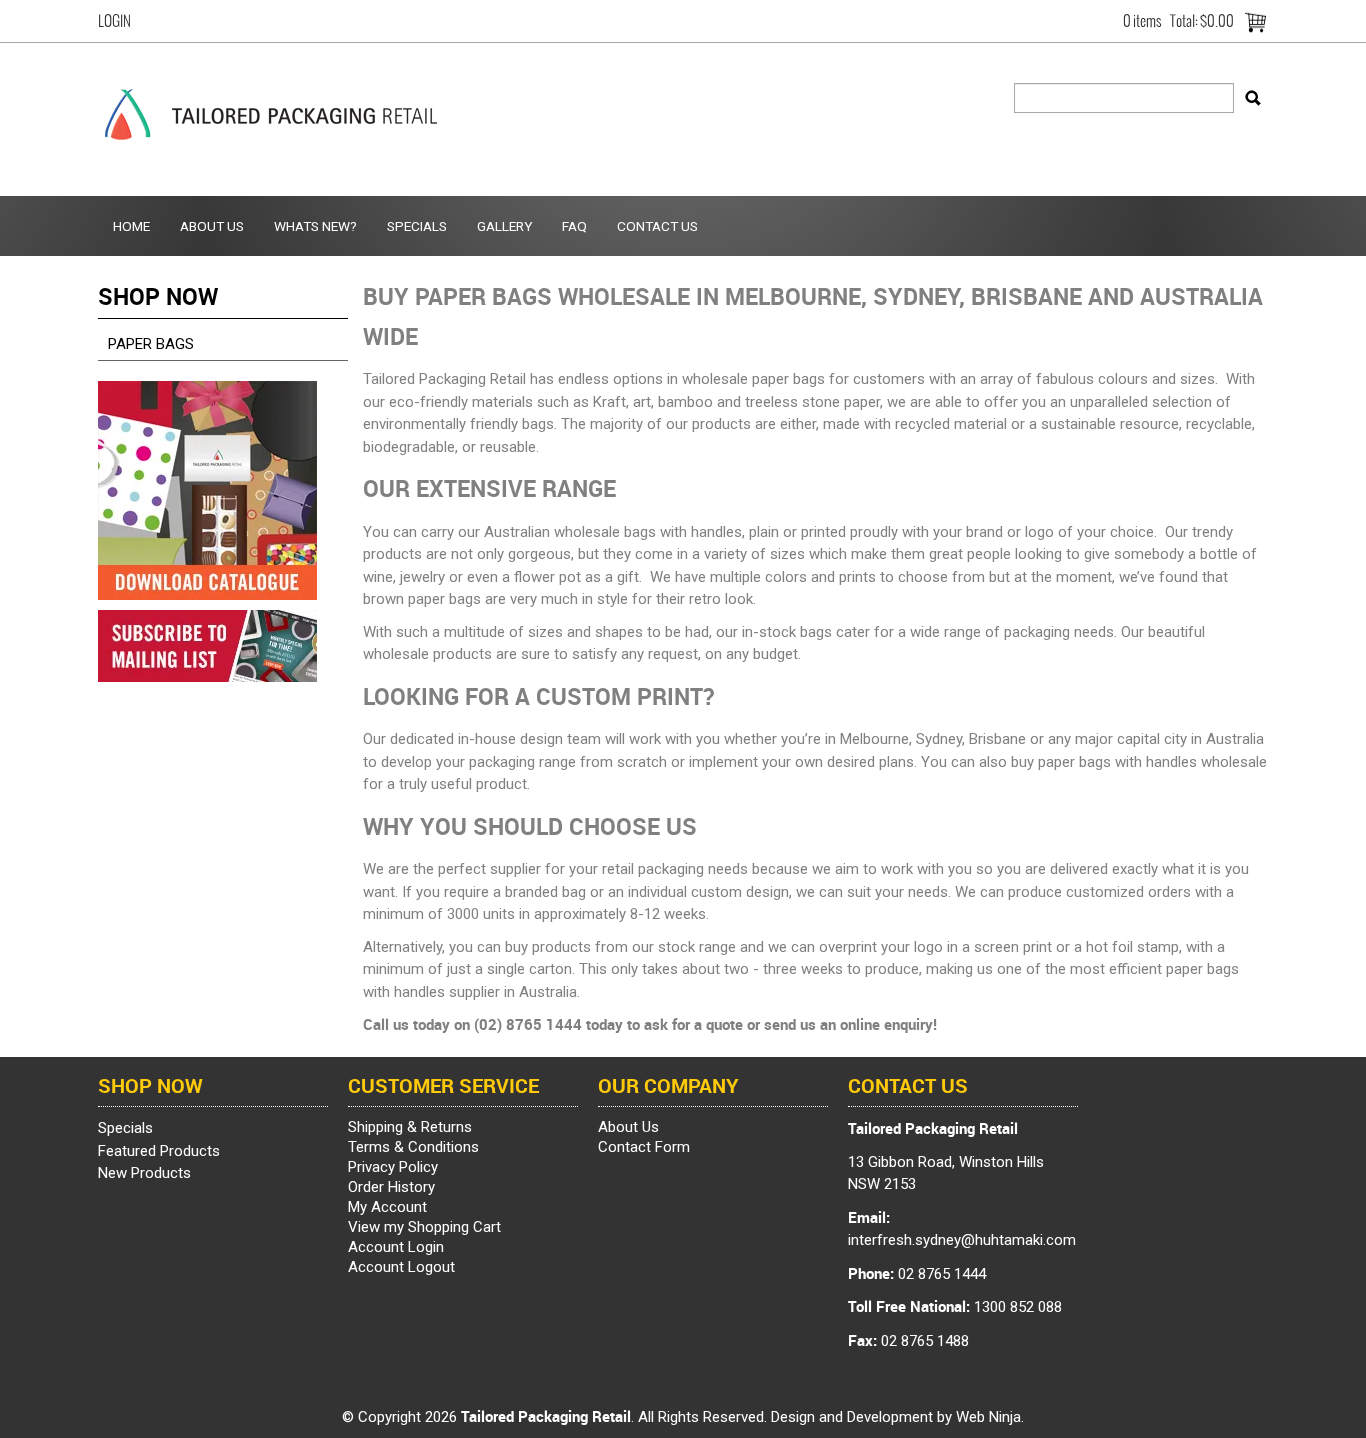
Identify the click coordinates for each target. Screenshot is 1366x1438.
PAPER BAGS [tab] (151, 344)
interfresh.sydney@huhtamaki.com (962, 1240)
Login (114, 21)
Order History (391, 1187)
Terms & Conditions (413, 1147)
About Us (212, 226)
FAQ (574, 226)
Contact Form (644, 1147)
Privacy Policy (393, 1167)
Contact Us (657, 226)
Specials (417, 226)
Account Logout (401, 1267)
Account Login (396, 1247)
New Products (144, 1173)
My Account (387, 1207)
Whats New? (315, 226)
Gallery (504, 226)
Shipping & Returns (410, 1127)
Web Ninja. (990, 1417)
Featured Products (159, 1151)
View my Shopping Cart (424, 1227)
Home (131, 226)
